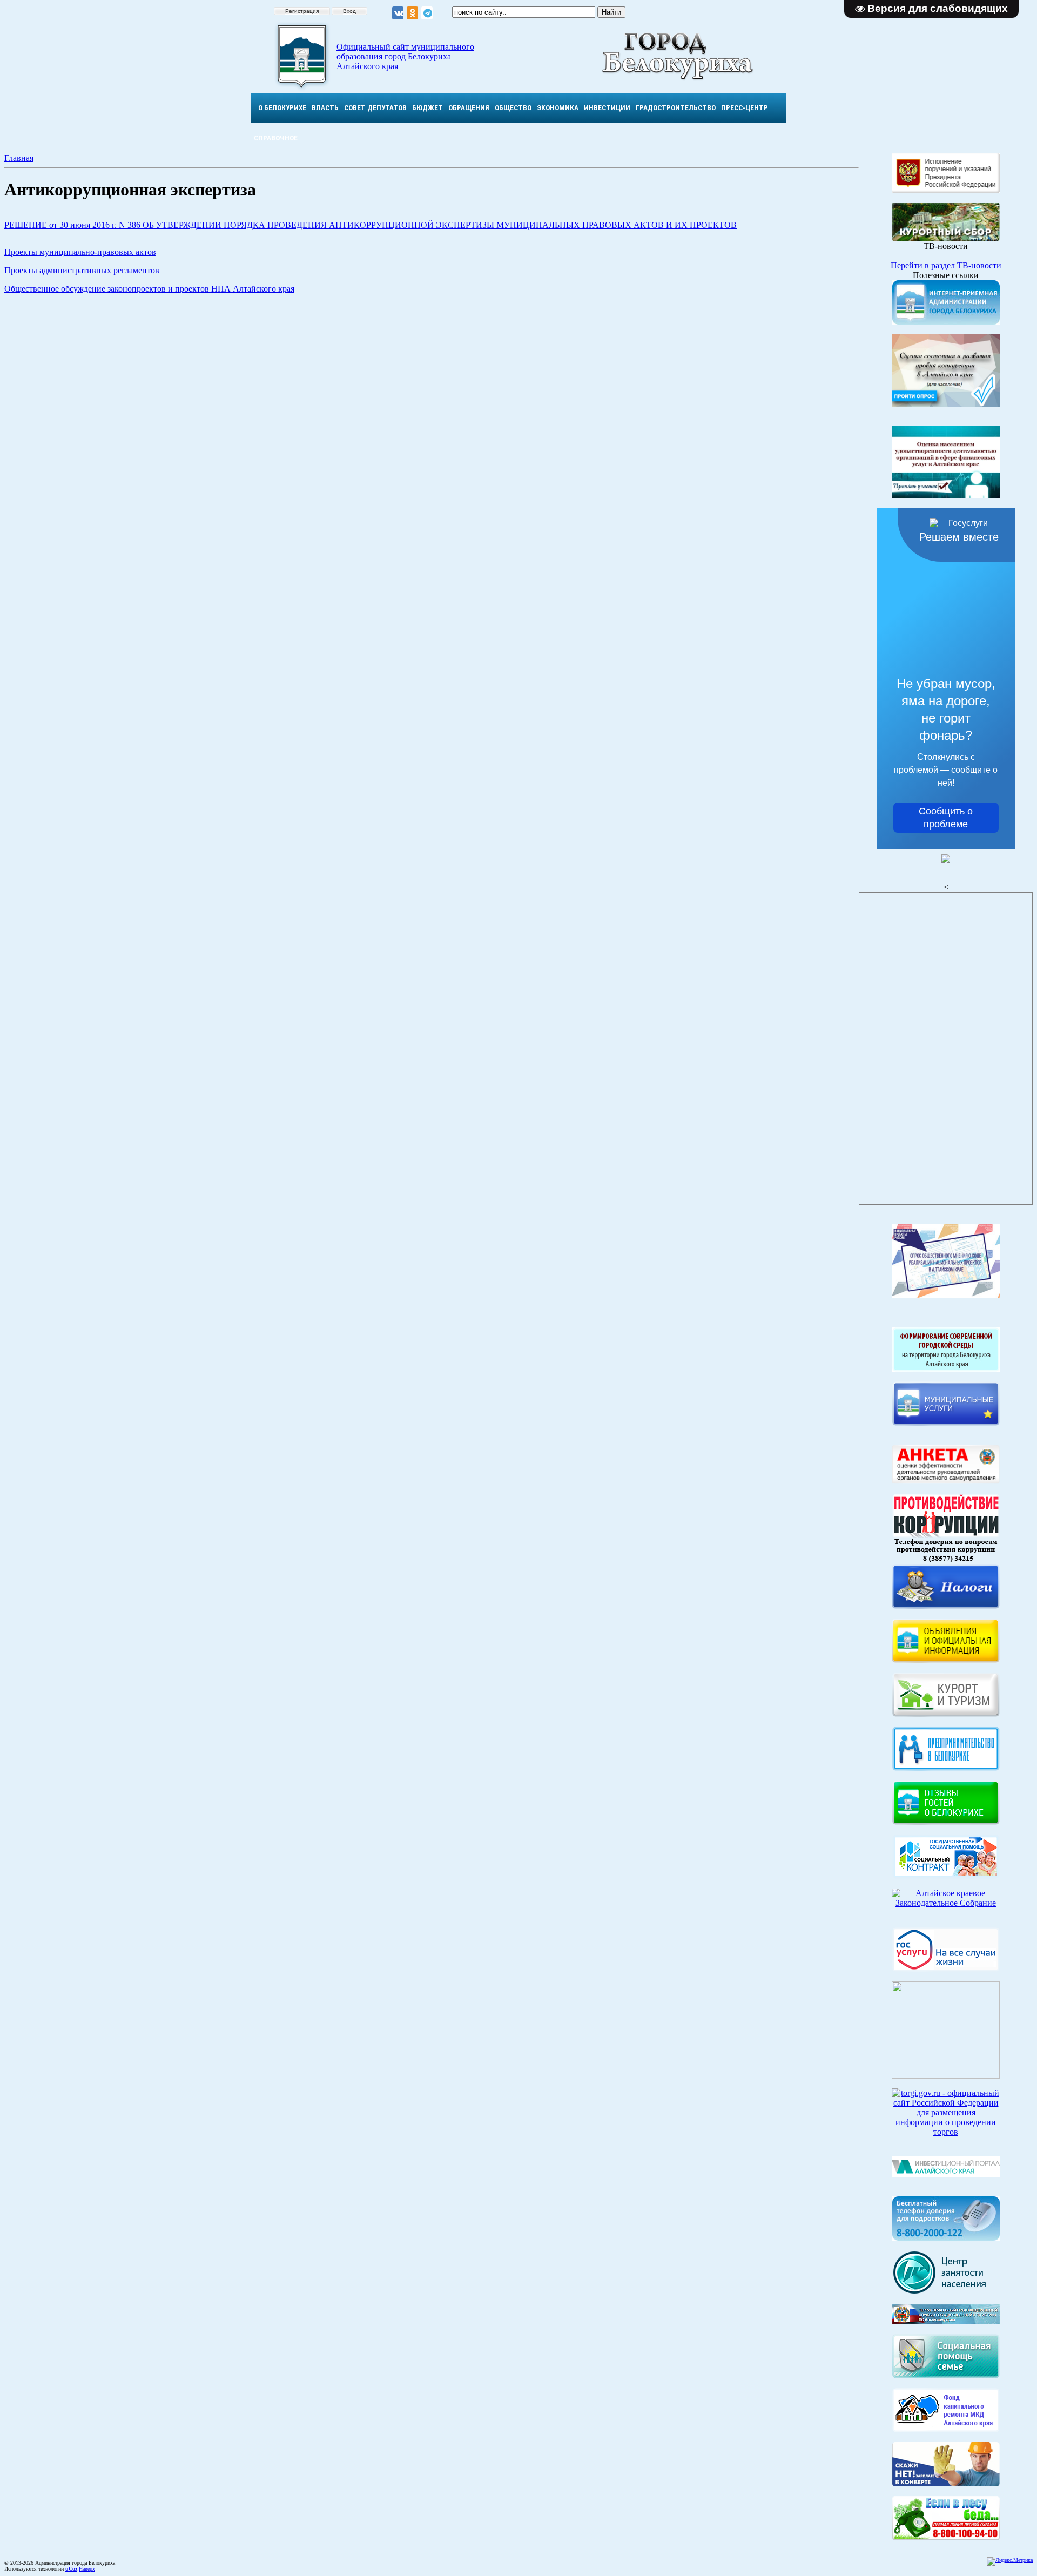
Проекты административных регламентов (82, 270)
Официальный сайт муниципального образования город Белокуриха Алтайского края (405, 56)
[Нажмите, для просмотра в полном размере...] (946, 2537)
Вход (349, 11)
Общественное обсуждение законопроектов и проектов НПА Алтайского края (149, 289)
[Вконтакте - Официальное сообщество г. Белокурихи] (398, 13)
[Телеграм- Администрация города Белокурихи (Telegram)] (427, 13)
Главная (19, 158)
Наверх (87, 2569)
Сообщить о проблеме (946, 818)
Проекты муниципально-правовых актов (80, 252)
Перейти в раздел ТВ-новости (946, 265)
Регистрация (302, 11)
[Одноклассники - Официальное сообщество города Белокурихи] (412, 13)
